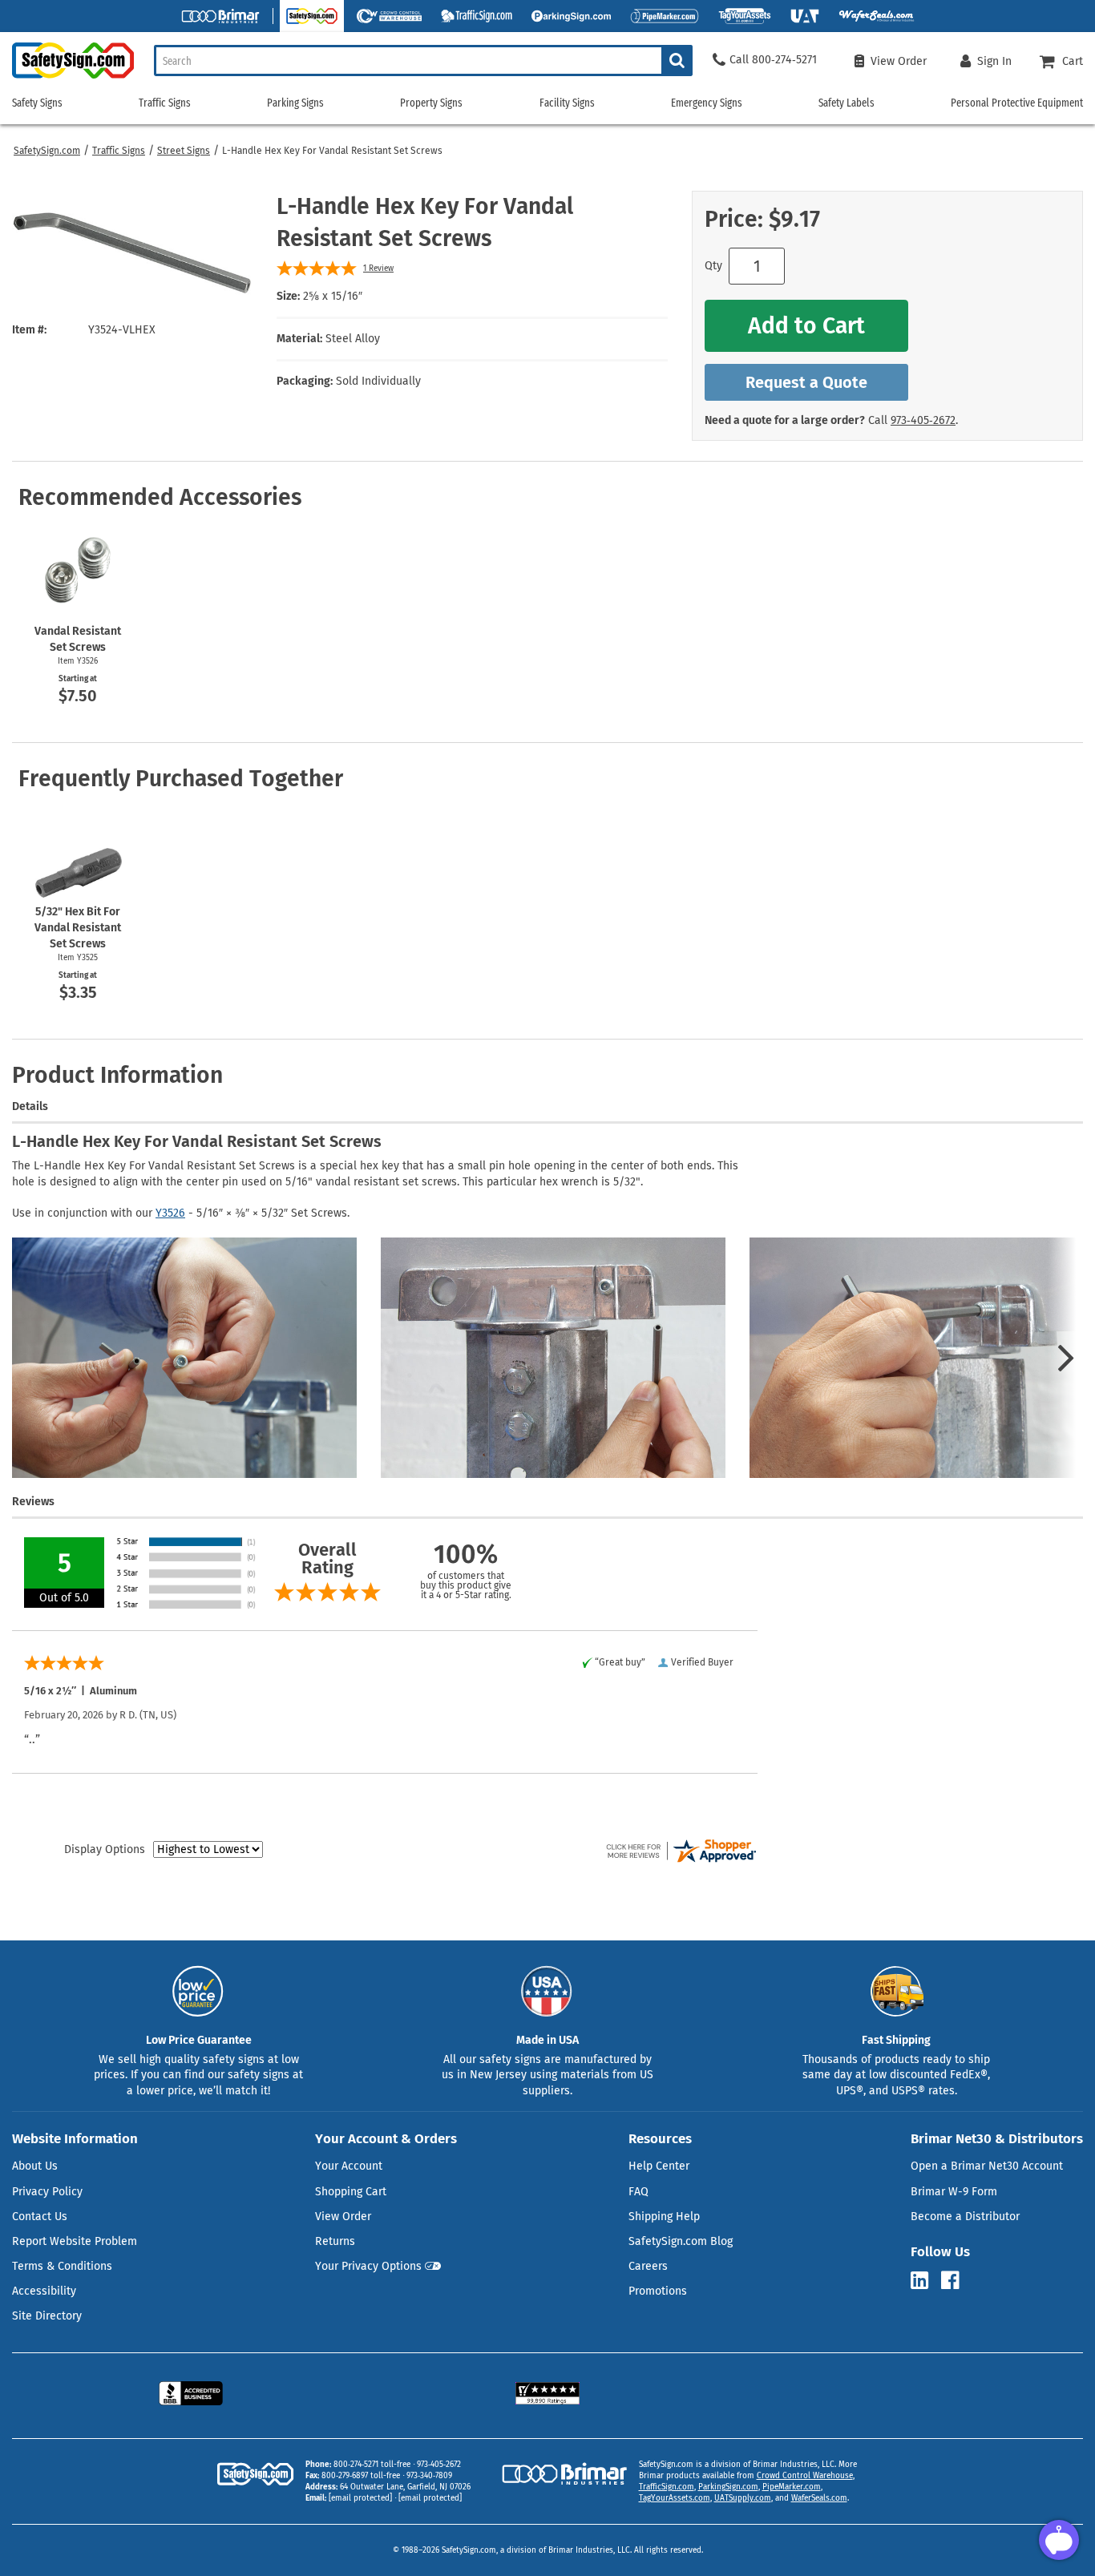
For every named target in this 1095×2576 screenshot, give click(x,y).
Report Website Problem (75, 2241)
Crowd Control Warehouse (805, 2476)
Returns (335, 2241)
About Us (35, 2166)
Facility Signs (567, 103)
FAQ (638, 2192)
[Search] (677, 61)
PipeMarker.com (792, 2487)
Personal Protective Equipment (1017, 103)
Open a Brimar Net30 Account (987, 2166)
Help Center (659, 2166)
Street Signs (184, 151)
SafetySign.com (47, 151)
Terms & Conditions (62, 2266)
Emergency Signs (707, 103)
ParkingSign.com (728, 2487)
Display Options (105, 1849)
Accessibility (44, 2291)
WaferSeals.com (819, 2498)
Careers (648, 2266)
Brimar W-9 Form (954, 2192)
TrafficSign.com (667, 2487)
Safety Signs (37, 103)
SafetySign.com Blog (681, 2241)
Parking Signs (295, 103)
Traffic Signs (119, 151)
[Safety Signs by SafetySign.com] (67, 78)
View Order (343, 2217)
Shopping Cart (351, 2192)
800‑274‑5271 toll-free (372, 2465)
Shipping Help (664, 2217)
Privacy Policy (47, 2192)
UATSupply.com (743, 2498)
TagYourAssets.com (675, 2498)
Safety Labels (847, 103)
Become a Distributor (965, 2217)
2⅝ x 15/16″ (333, 296)
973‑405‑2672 (923, 420)
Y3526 (170, 1213)
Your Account (349, 2166)
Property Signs (431, 103)
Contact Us (40, 2217)
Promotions (658, 2291)
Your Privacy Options (368, 2266)
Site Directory (47, 2316)
